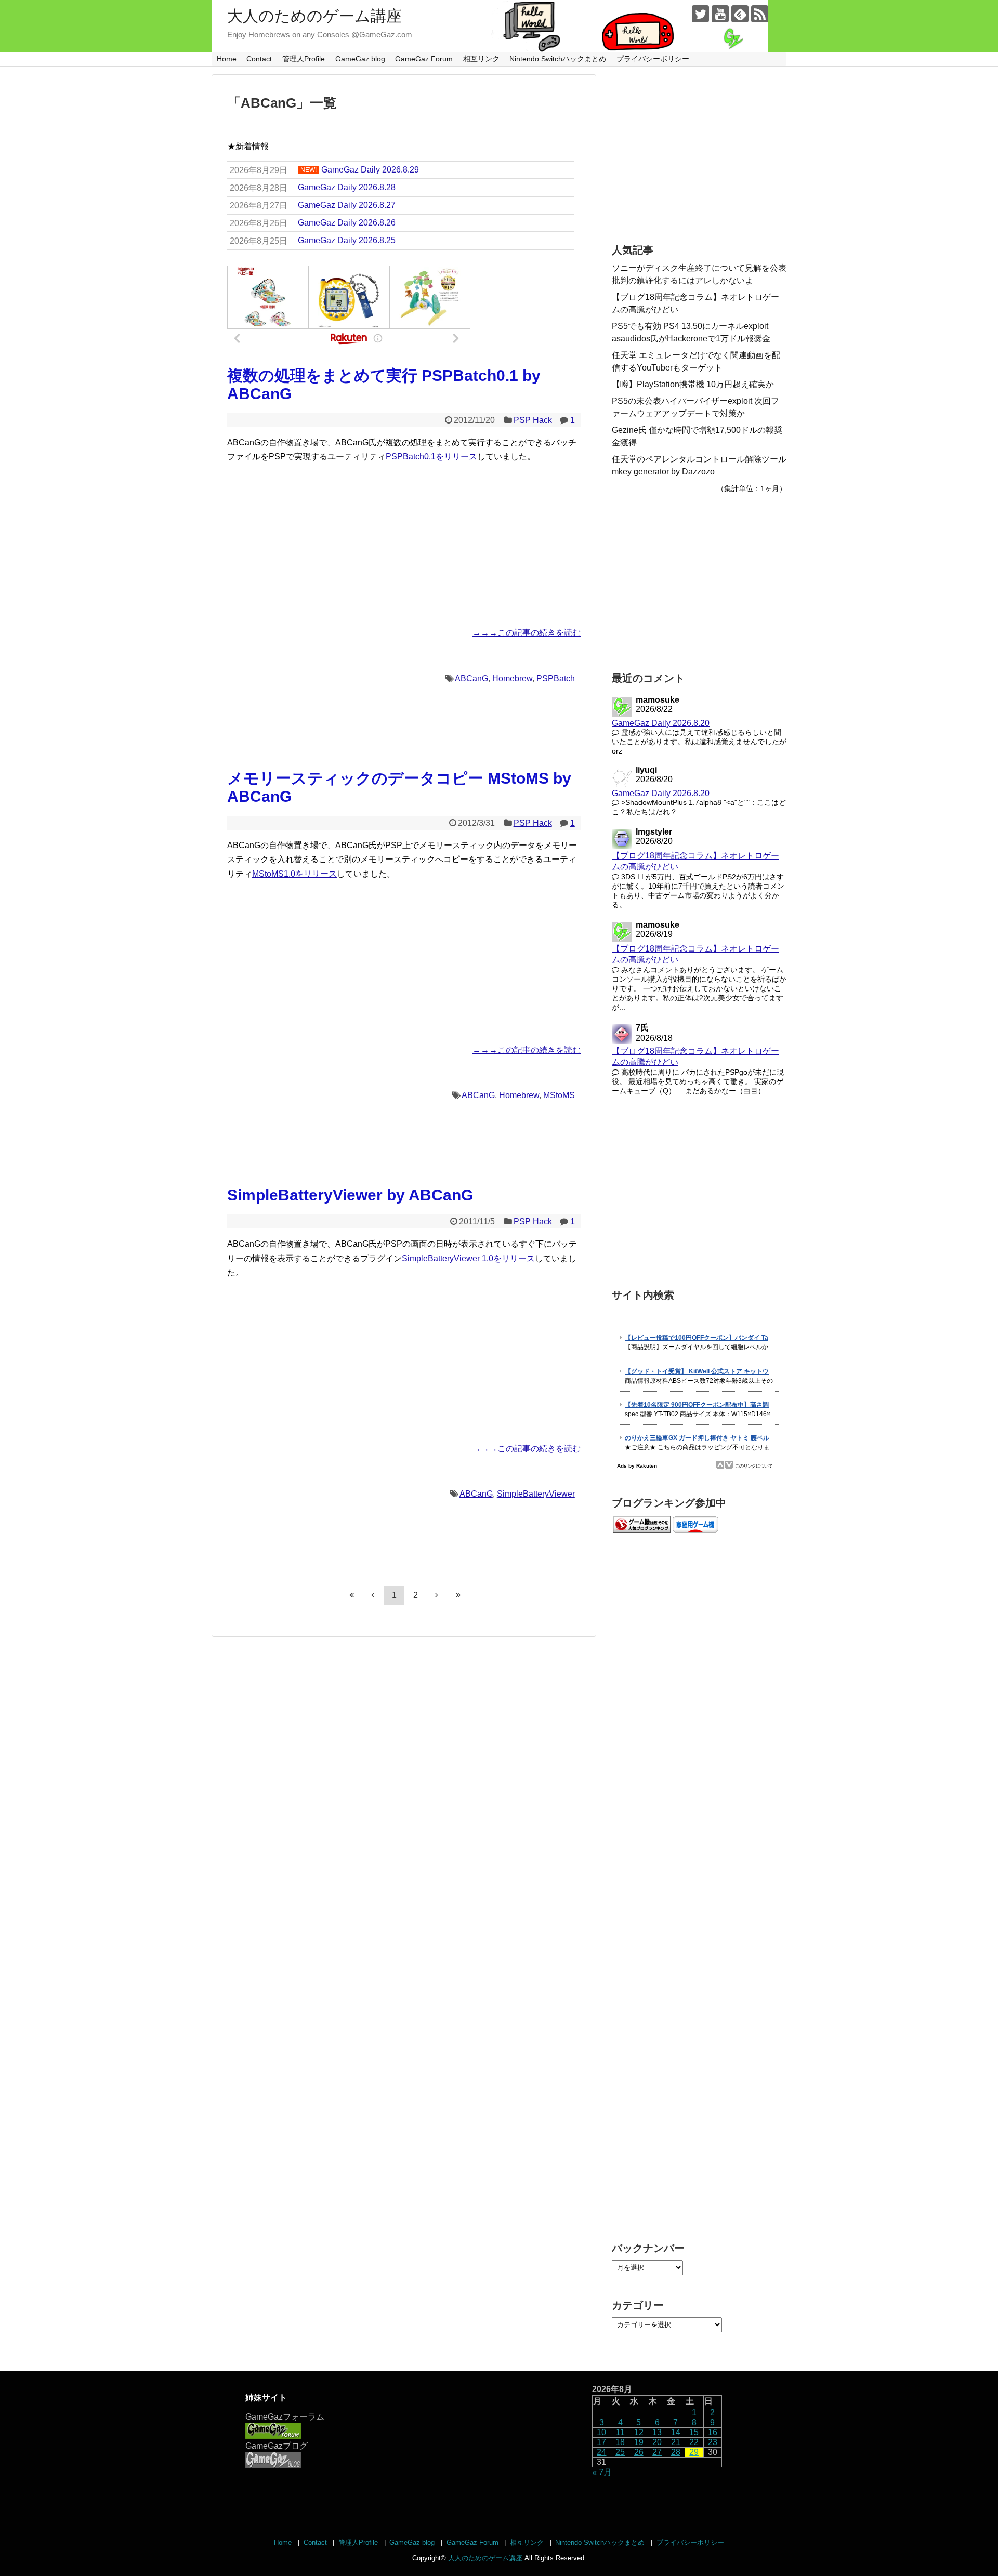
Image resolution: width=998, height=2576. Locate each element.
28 (676, 2452)
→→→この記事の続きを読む (527, 633)
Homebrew (512, 678)
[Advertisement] (404, 545)
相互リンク (481, 59)
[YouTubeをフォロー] (720, 14)
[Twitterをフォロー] (700, 14)
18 (620, 2442)
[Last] (458, 1595)
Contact (259, 59)
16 (713, 2432)
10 (601, 2432)
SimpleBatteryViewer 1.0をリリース (468, 1258)
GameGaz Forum (424, 59)
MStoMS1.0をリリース (294, 874)
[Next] (437, 1595)
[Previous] (373, 1595)
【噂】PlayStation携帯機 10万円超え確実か (693, 384)
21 (676, 2442)
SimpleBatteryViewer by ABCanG (350, 1195)
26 (639, 2452)
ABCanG (471, 678)
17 (601, 2442)
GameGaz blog (360, 59)
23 (713, 2442)
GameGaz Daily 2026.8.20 (661, 723)
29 (694, 2452)
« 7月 (602, 2472)
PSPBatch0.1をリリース (431, 457)
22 (694, 2442)
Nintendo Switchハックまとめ (558, 59)
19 (639, 2442)
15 (694, 2432)
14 (676, 2432)
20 (657, 2442)
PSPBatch (556, 678)
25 (620, 2452)
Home (227, 59)
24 (601, 2452)
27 (657, 2452)
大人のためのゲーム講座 (314, 16)
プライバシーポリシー (653, 59)
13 (657, 2432)
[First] (351, 1595)
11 (620, 2432)
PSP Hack (533, 420)
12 (639, 2432)
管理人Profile (304, 59)
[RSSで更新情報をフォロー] (760, 14)
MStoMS (559, 1095)
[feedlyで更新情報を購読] (740, 14)
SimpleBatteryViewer (536, 1494)
